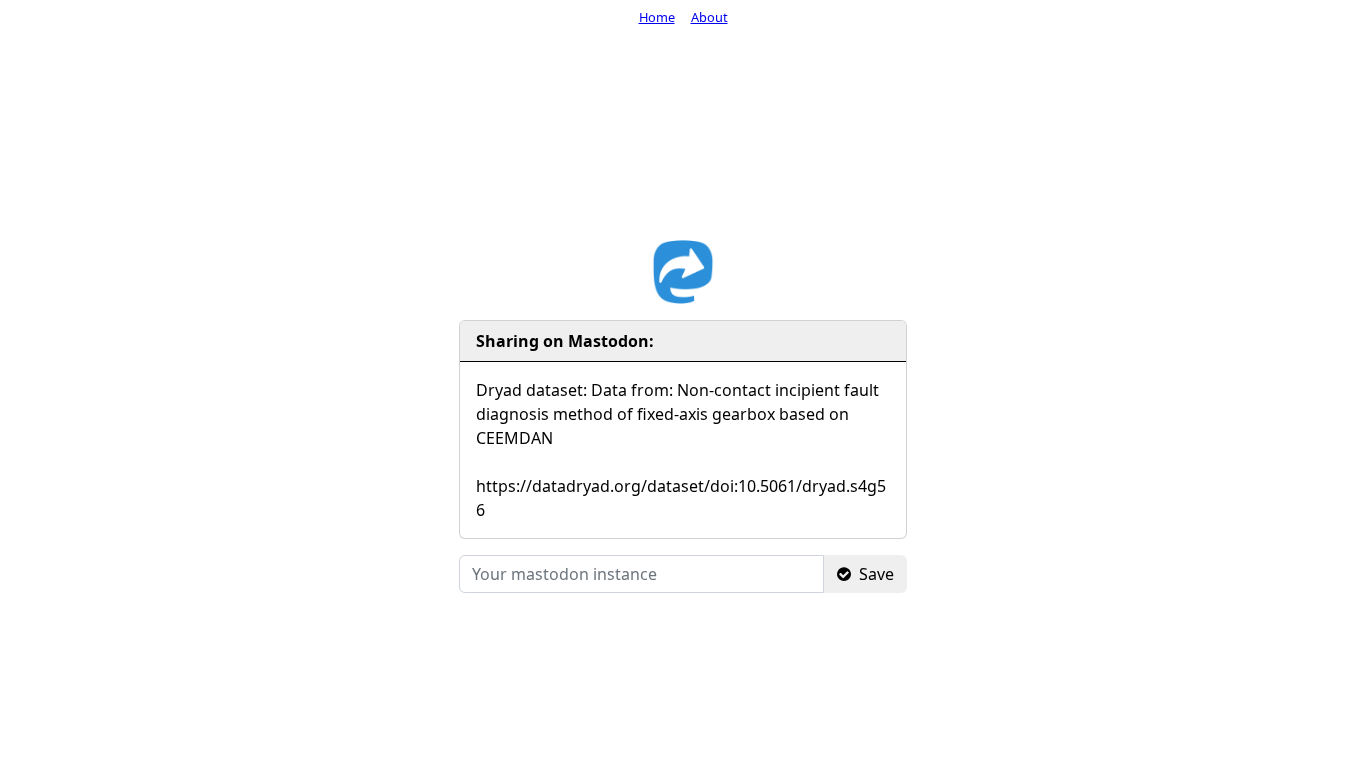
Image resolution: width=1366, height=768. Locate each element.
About (709, 17)
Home (657, 17)
